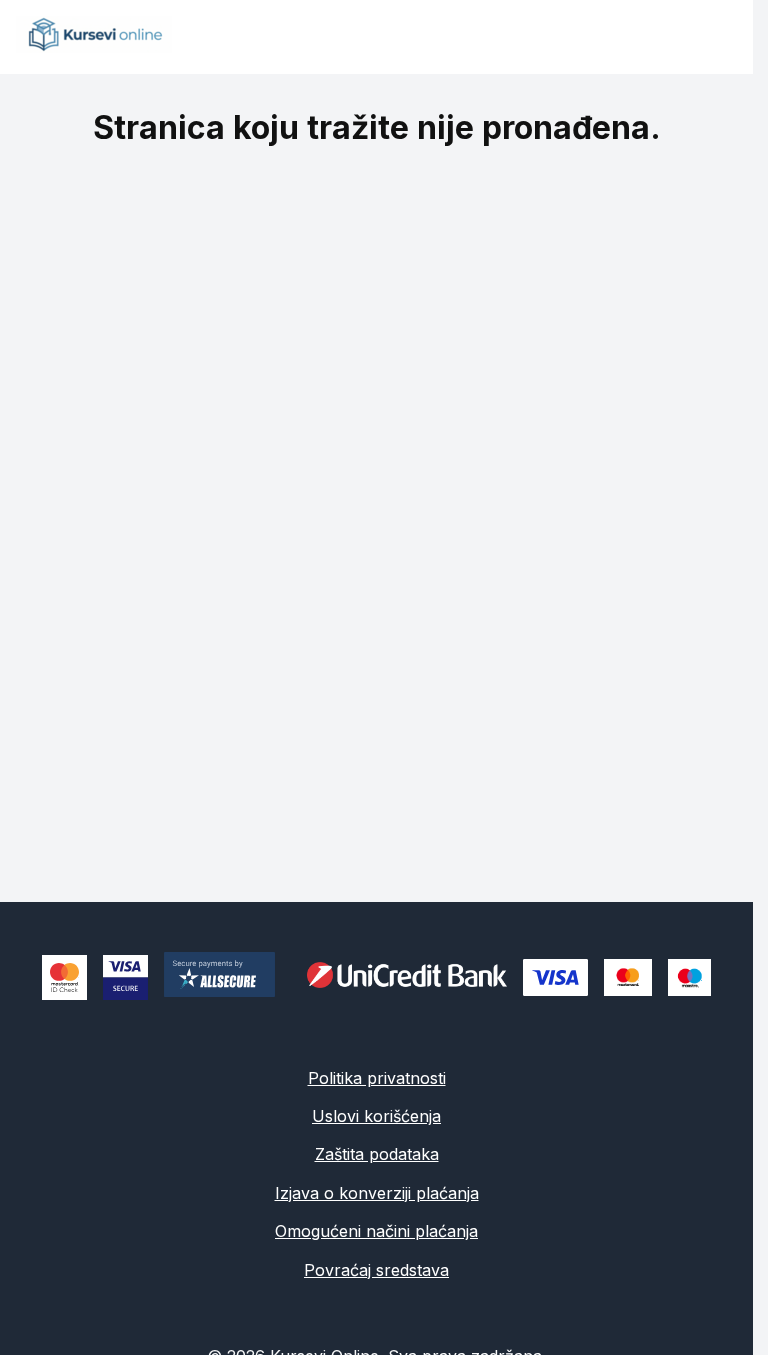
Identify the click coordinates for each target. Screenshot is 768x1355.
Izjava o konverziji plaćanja (377, 1193)
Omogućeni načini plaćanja (376, 1231)
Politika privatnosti (377, 1078)
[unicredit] (407, 978)
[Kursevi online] (94, 47)
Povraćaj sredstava (376, 1270)
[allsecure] (227, 977)
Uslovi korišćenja (376, 1116)
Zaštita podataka (377, 1154)
